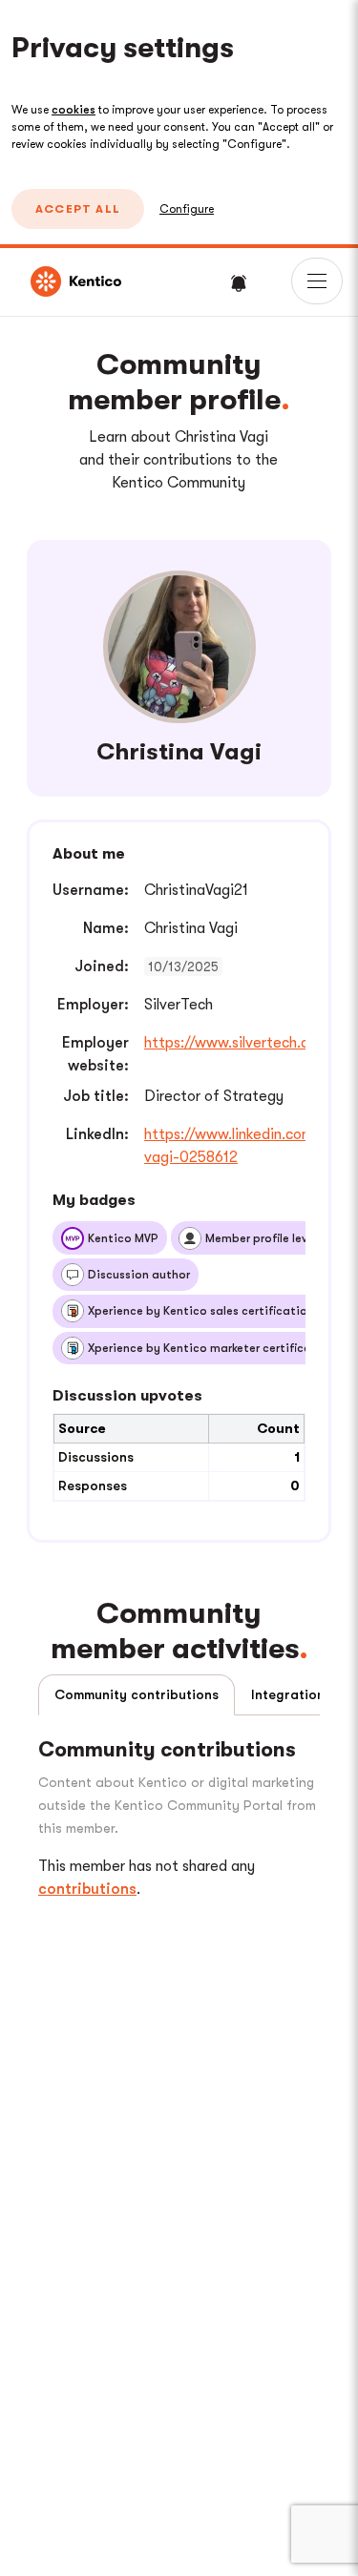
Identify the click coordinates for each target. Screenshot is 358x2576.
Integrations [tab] (291, 1694)
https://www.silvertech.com (237, 1043)
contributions (87, 1889)
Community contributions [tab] (137, 1694)
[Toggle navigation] (317, 281)
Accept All (78, 209)
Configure (187, 209)
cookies (74, 110)
